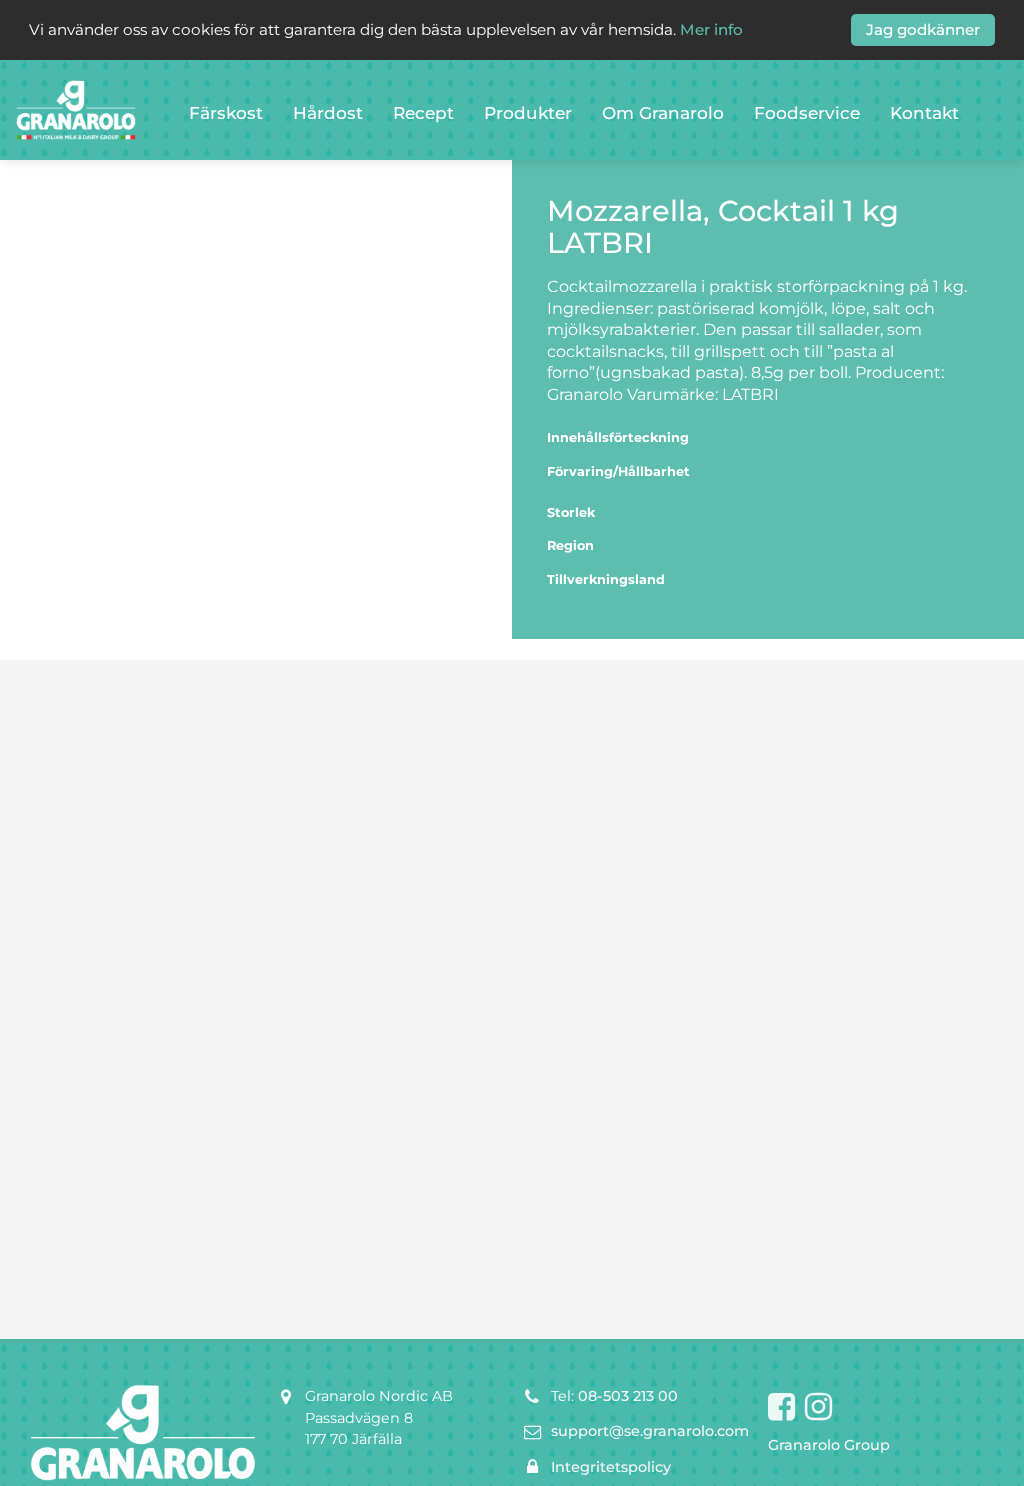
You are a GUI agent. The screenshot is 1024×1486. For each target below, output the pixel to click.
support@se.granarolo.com (650, 1431)
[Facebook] (781, 1408)
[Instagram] (818, 1408)
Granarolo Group (829, 1445)
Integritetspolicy (611, 1467)
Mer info (711, 29)
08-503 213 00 (628, 1396)
